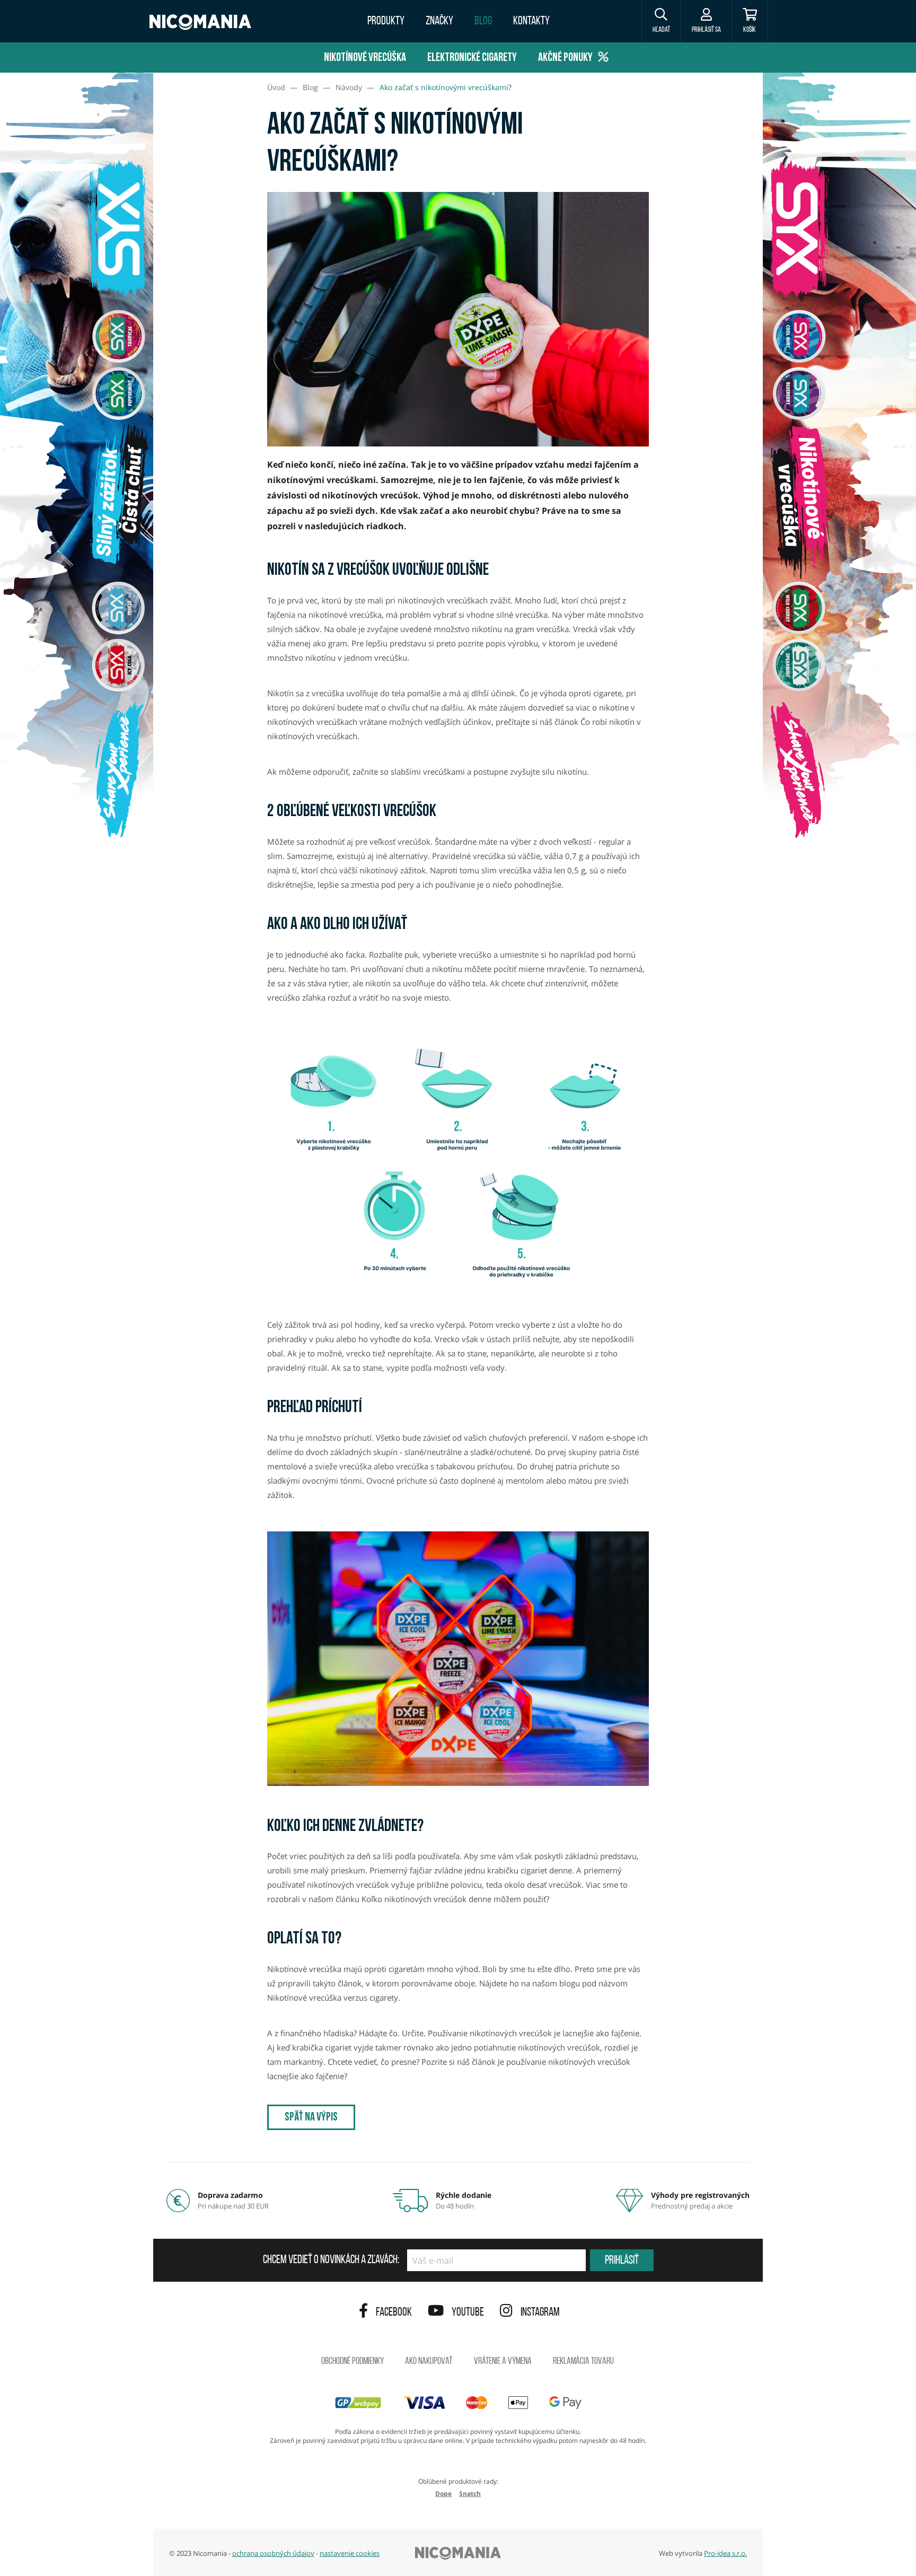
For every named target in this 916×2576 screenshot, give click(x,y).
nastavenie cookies (350, 2553)
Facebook (394, 2313)
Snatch (470, 2494)
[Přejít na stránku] (77, 502)
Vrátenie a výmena (503, 2362)
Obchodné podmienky (353, 2362)
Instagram (540, 2313)
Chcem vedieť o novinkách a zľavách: (331, 2260)
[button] (661, 21)
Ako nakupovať (429, 2362)
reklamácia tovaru (583, 2362)
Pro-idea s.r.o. (725, 2553)
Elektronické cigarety (472, 58)
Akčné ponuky (565, 58)
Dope (443, 2494)
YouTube (468, 2313)
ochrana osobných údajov (273, 2553)
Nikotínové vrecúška (365, 58)
